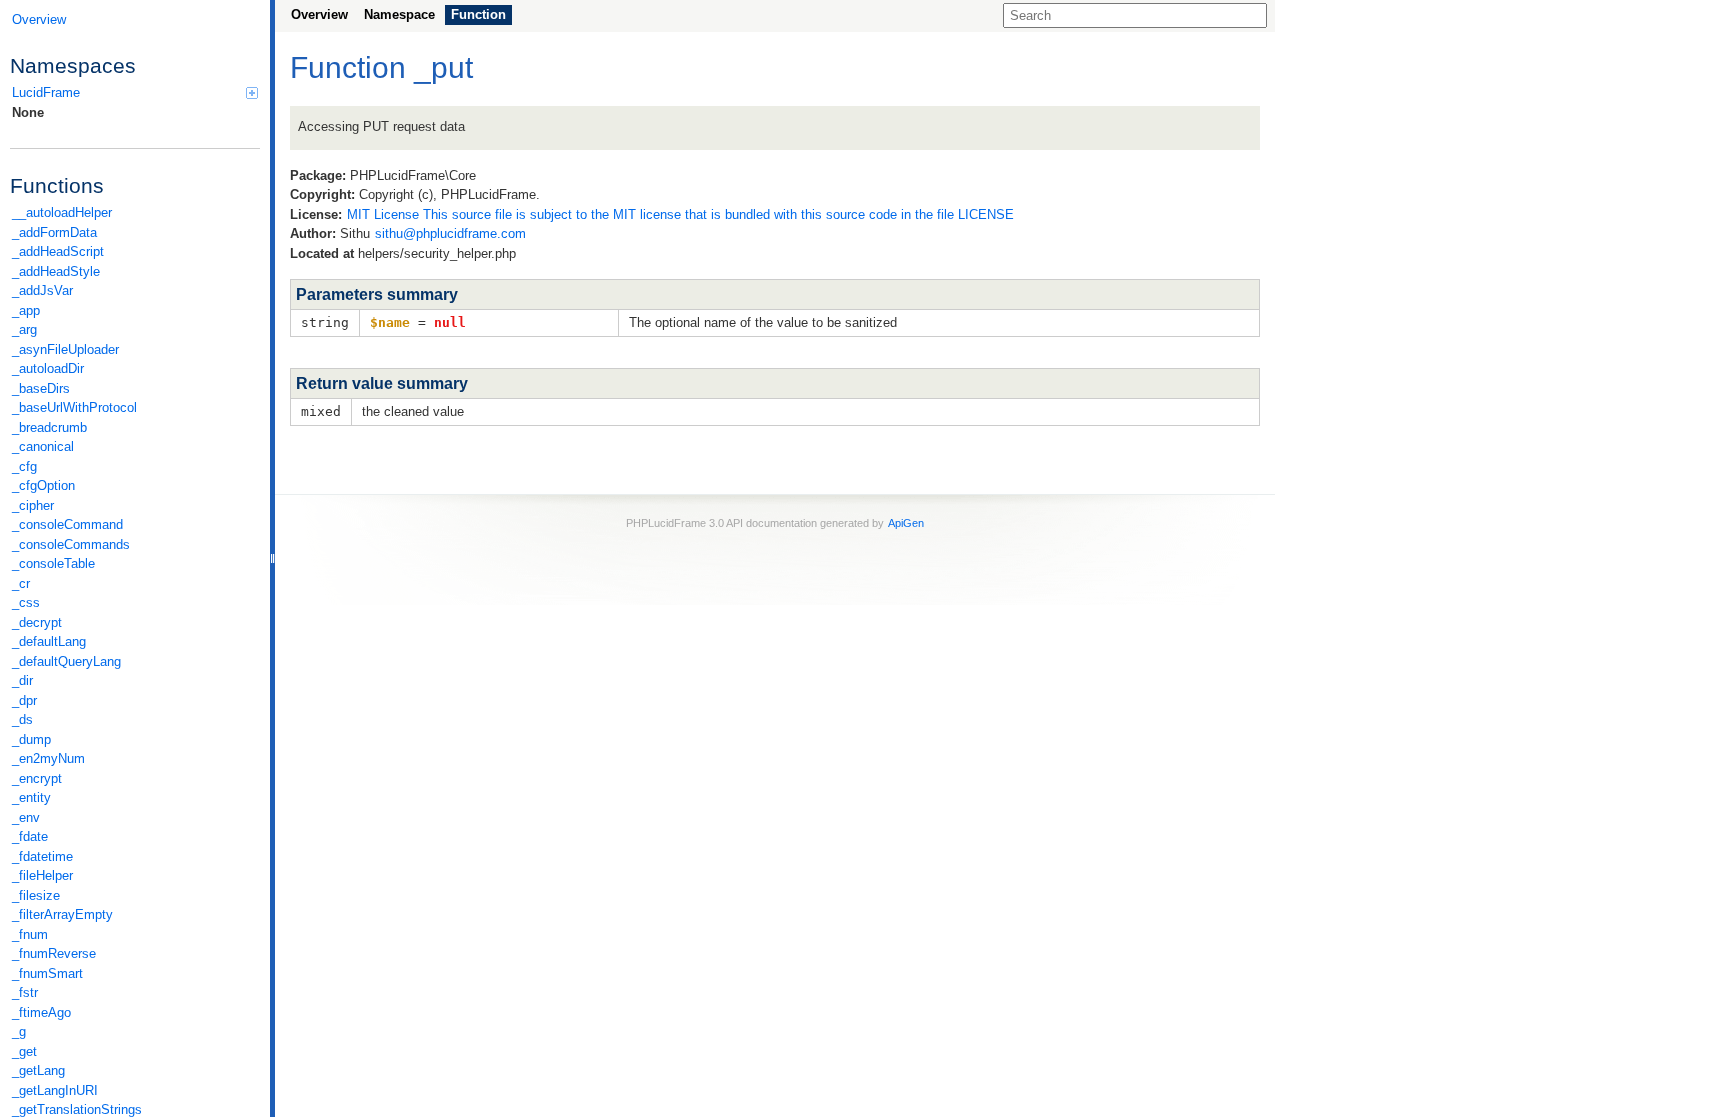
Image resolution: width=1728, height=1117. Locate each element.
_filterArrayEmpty (62, 914)
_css (26, 602)
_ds (22, 719)
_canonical (43, 446)
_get (24, 1051)
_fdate (30, 836)
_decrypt (37, 622)
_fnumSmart (47, 973)
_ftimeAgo (41, 1012)
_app (26, 310)
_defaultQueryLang (66, 661)
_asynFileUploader (65, 349)
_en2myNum (48, 758)
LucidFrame (46, 92)
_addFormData (54, 232)
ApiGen (906, 523)
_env (26, 817)
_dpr (24, 700)
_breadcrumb (49, 427)
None (28, 112)
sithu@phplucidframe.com (450, 233)
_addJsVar (42, 290)
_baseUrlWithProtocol (74, 407)
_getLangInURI (55, 1090)
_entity (31, 797)
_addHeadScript (58, 251)
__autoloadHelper (62, 212)
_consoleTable (53, 563)
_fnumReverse (54, 953)
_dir (22, 680)
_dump (31, 739)
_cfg (24, 466)
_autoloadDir (48, 368)
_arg (24, 329)
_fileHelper (42, 875)
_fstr (25, 992)
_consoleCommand (67, 524)
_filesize (36, 895)
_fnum (30, 934)
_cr (21, 583)
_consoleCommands (71, 544)
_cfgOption (43, 485)
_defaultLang (49, 641)
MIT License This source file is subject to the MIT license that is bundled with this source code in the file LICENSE (680, 214)
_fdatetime (42, 856)
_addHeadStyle (56, 271)
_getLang (38, 1070)
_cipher (33, 505)
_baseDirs (41, 388)
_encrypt (37, 778)
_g (19, 1031)
